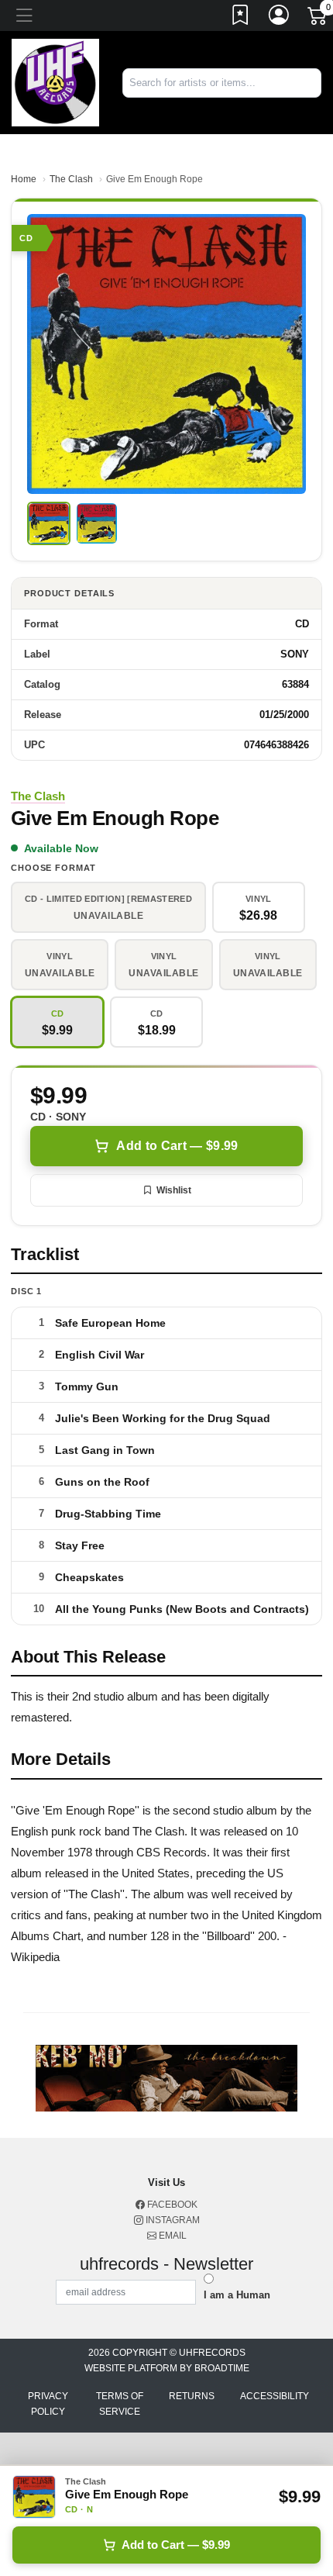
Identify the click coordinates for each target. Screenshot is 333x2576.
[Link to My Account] (280, 18)
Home (24, 179)
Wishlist (174, 1190)
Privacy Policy (48, 2404)
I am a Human (237, 2295)
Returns (192, 2396)
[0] (318, 19)
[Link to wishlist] (241, 18)
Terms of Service (120, 2404)
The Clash (71, 179)
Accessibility (275, 2396)
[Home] (55, 82)
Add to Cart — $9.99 (177, 1146)
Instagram (172, 2220)
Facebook (171, 2205)
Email (172, 2236)
